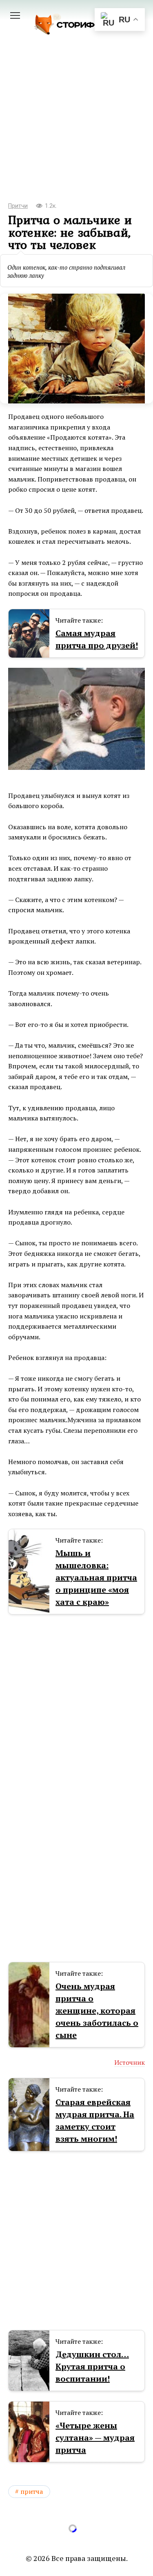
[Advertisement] (76, 130)
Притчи (18, 206)
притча (32, 2491)
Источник (130, 2062)
